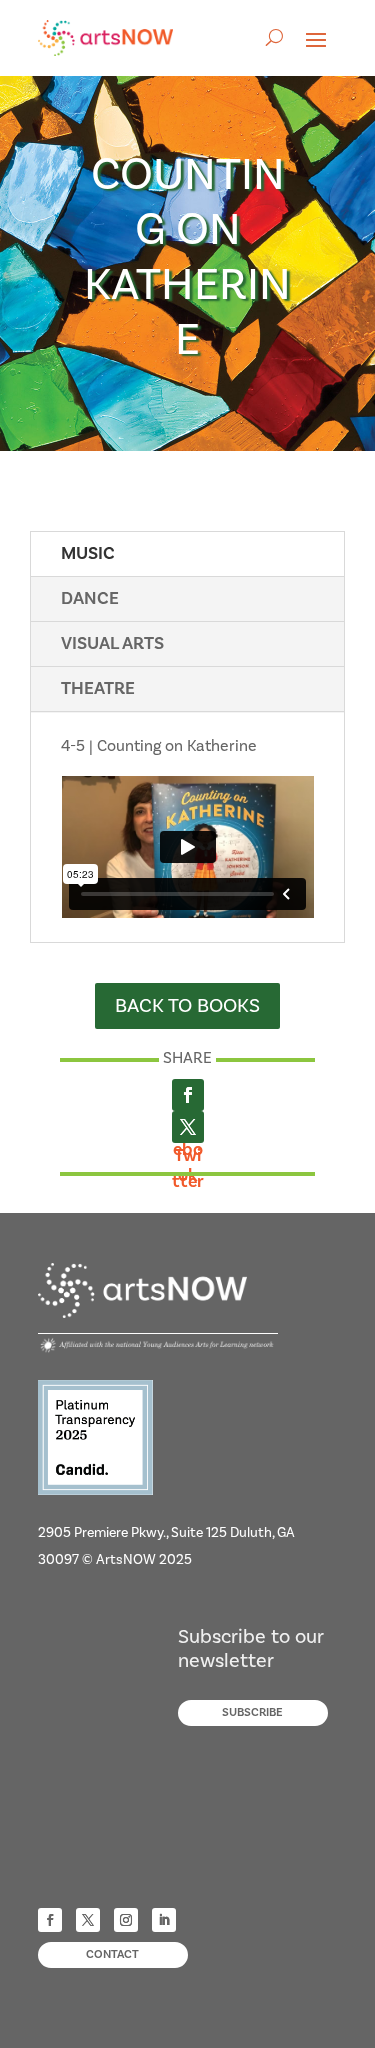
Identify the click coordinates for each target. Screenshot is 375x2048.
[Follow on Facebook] (50, 1920)
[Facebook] (188, 1095)
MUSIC (88, 553)
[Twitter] (188, 1127)
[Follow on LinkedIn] (164, 1920)
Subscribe (252, 1712)
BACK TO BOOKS (187, 1006)
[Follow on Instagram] (126, 1920)
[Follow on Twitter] (88, 1920)
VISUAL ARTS (112, 643)
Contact (112, 1954)
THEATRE (98, 688)
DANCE (90, 598)
